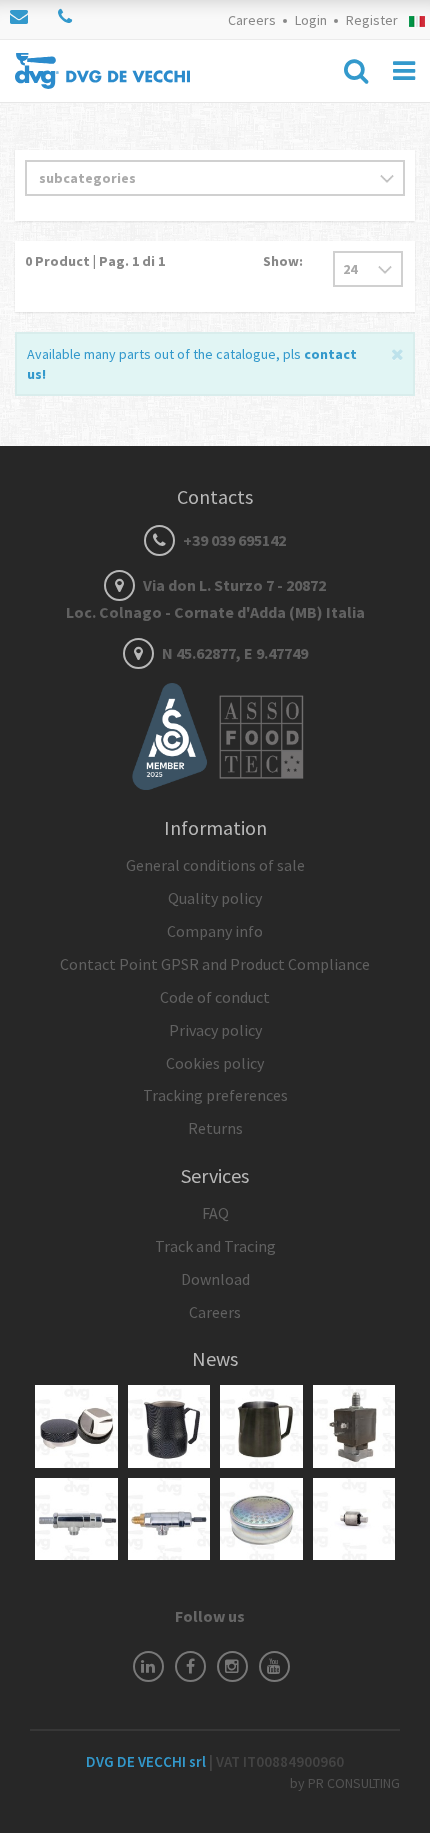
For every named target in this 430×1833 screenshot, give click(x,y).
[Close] (397, 352)
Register (372, 20)
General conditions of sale (215, 865)
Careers (252, 20)
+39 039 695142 (233, 540)
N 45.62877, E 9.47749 (233, 653)
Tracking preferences (215, 1095)
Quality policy (215, 898)
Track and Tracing (215, 1246)
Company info (215, 931)
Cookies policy (215, 1063)
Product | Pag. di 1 (95, 261)
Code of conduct (215, 997)
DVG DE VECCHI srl (147, 1761)
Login (311, 20)
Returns (215, 1128)
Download (215, 1279)
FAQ (215, 1213)
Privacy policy (215, 1030)
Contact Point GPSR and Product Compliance (215, 964)
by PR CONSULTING (345, 1783)
